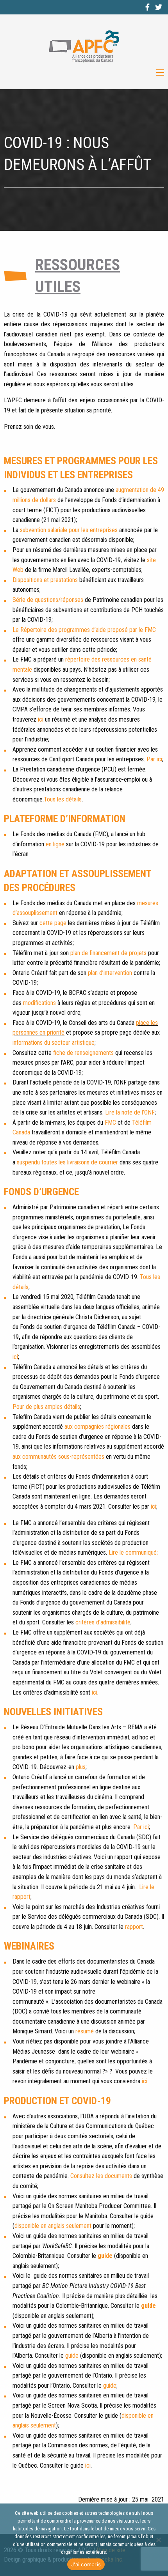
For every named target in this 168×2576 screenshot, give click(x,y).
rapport (134, 1927)
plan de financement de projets (108, 953)
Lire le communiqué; (133, 1552)
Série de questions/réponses (48, 600)
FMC (110, 1123)
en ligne (55, 844)
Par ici (154, 759)
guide (105, 2256)
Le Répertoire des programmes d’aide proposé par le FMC (84, 630)
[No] (158, 2540)
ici (41, 719)
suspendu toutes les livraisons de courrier (67, 1162)
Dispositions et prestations (45, 580)
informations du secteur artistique (54, 1043)
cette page (53, 923)
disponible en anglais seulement (53, 2226)
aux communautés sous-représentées (58, 1457)
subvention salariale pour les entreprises (69, 530)
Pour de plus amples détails (46, 1407)
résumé (85, 2031)
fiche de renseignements (83, 1053)
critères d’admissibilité (103, 1622)
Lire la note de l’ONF (130, 1112)
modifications (39, 1003)
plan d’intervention (110, 973)
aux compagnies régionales (97, 1427)
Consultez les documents (101, 2176)
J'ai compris (86, 2564)
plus (81, 1767)
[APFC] (84, 47)
